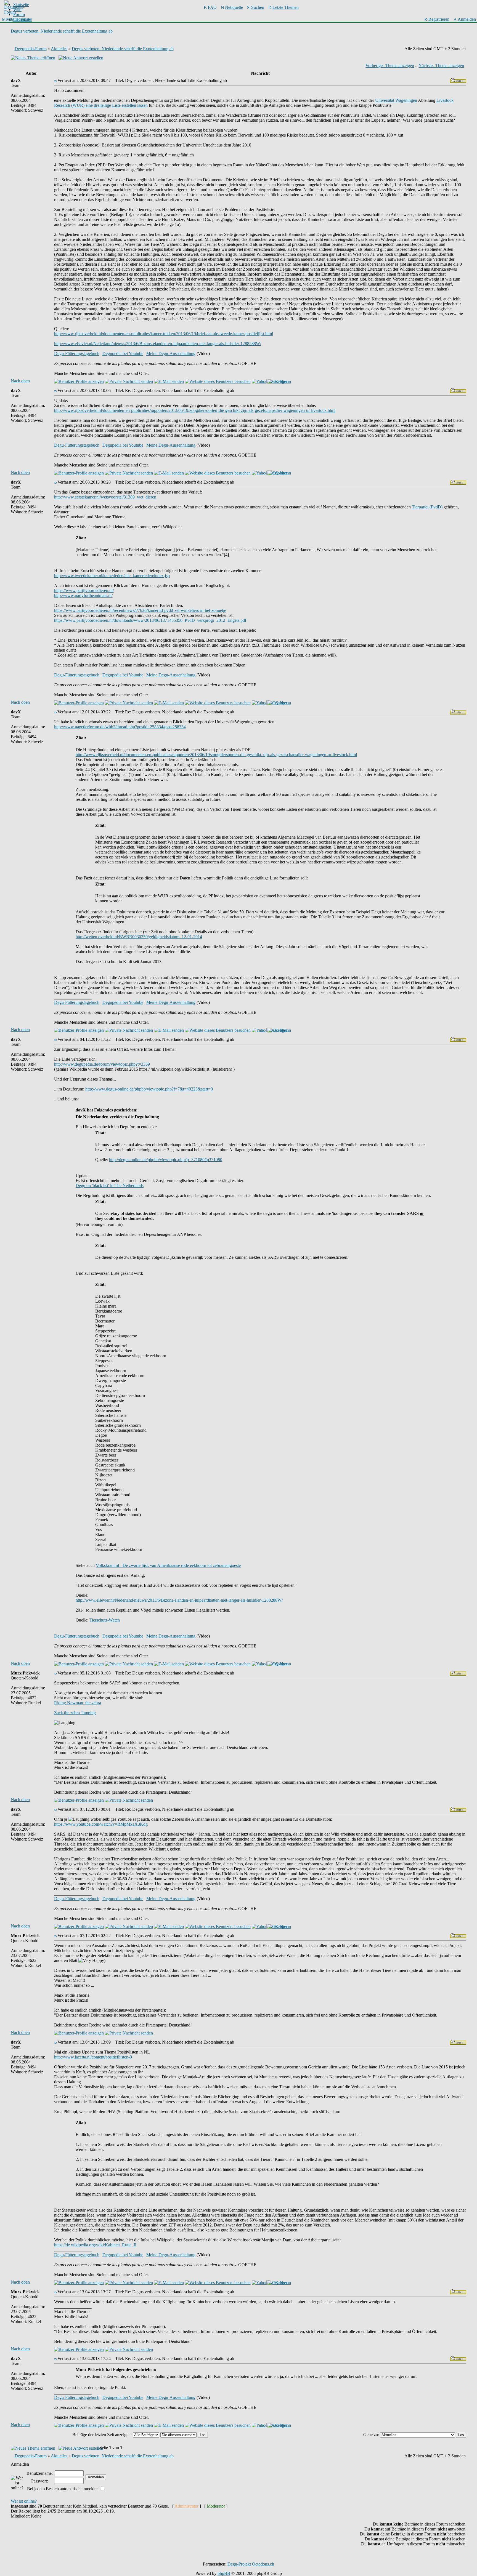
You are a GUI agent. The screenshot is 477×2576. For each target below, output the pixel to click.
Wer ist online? (24, 2501)
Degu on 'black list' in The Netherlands (110, 1186)
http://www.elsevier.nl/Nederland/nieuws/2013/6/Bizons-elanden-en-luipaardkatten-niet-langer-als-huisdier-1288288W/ (158, 344)
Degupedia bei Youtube (123, 354)
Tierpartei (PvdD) (427, 507)
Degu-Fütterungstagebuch (77, 354)
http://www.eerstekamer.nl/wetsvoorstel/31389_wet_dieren (105, 497)
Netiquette (234, 7)
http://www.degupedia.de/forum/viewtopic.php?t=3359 (102, 1064)
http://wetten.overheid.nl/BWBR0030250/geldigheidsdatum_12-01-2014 (139, 937)
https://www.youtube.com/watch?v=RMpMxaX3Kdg (101, 1824)
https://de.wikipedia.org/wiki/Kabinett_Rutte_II (95, 2245)
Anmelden (467, 19)
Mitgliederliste (18, 19)
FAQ (212, 7)
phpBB (224, 2573)
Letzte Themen (286, 7)
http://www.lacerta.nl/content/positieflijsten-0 (93, 2057)
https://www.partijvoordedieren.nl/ (84, 590)
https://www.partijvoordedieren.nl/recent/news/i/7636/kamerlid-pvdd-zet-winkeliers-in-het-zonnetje (140, 610)
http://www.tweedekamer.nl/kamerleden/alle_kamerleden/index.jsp (112, 576)
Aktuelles (59, 49)
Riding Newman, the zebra (78, 1703)
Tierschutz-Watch (105, 1620)
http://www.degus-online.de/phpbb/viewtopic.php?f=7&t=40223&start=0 (149, 1089)
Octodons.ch (263, 2564)
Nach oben (20, 381)
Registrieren (439, 19)
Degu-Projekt (239, 2564)
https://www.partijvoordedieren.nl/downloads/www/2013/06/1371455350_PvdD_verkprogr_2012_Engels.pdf (150, 620)
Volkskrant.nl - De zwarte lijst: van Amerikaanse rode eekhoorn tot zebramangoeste (168, 1565)
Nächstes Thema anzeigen (441, 66)
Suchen (258, 7)
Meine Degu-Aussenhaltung (171, 354)
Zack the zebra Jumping (75, 1713)
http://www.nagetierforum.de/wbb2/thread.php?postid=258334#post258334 (120, 727)
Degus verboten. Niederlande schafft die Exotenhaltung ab (62, 31)
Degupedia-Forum (31, 49)
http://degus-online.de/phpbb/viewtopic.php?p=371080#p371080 (166, 1160)
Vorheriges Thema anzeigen (390, 66)
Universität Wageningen (396, 100)
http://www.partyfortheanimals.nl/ (83, 595)
